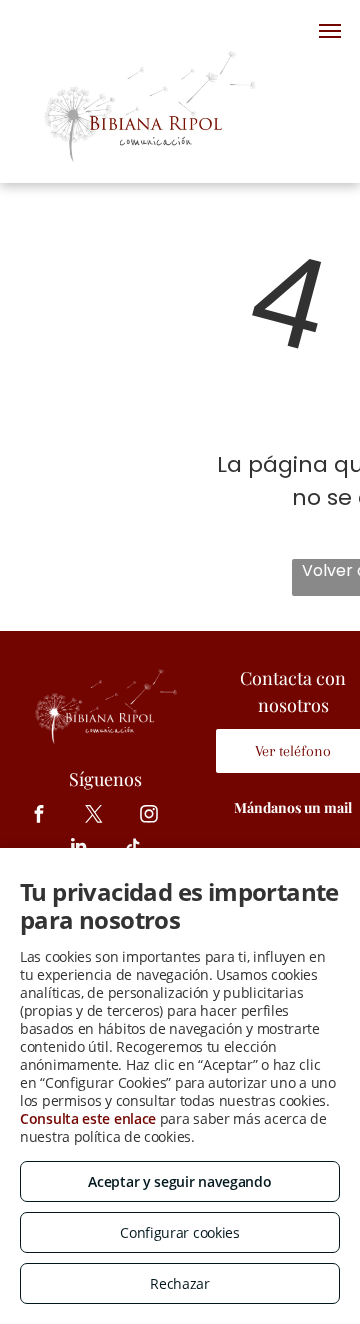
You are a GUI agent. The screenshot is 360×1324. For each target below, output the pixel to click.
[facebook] (39, 817)
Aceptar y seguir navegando (179, 1181)
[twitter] (94, 817)
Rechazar (180, 1283)
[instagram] (149, 817)
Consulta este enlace (88, 1118)
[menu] (330, 31)
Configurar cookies (180, 1232)
